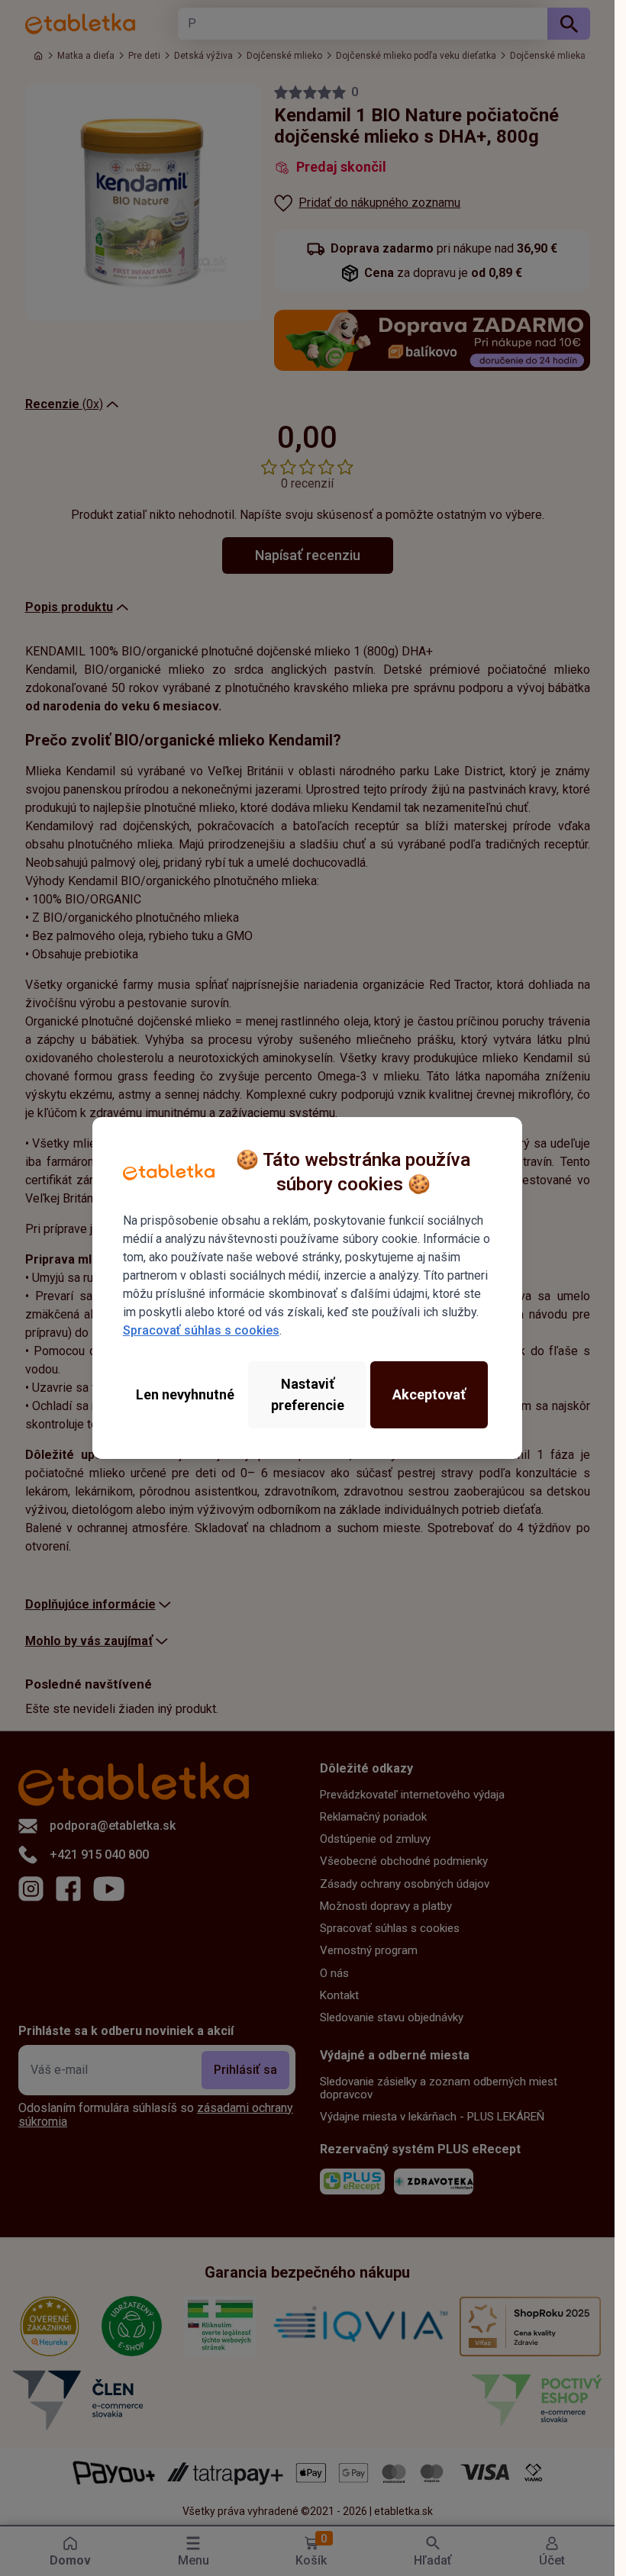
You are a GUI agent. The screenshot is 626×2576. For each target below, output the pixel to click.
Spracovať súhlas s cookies (201, 1330)
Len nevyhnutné (185, 1394)
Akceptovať (429, 1394)
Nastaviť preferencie (308, 1394)
